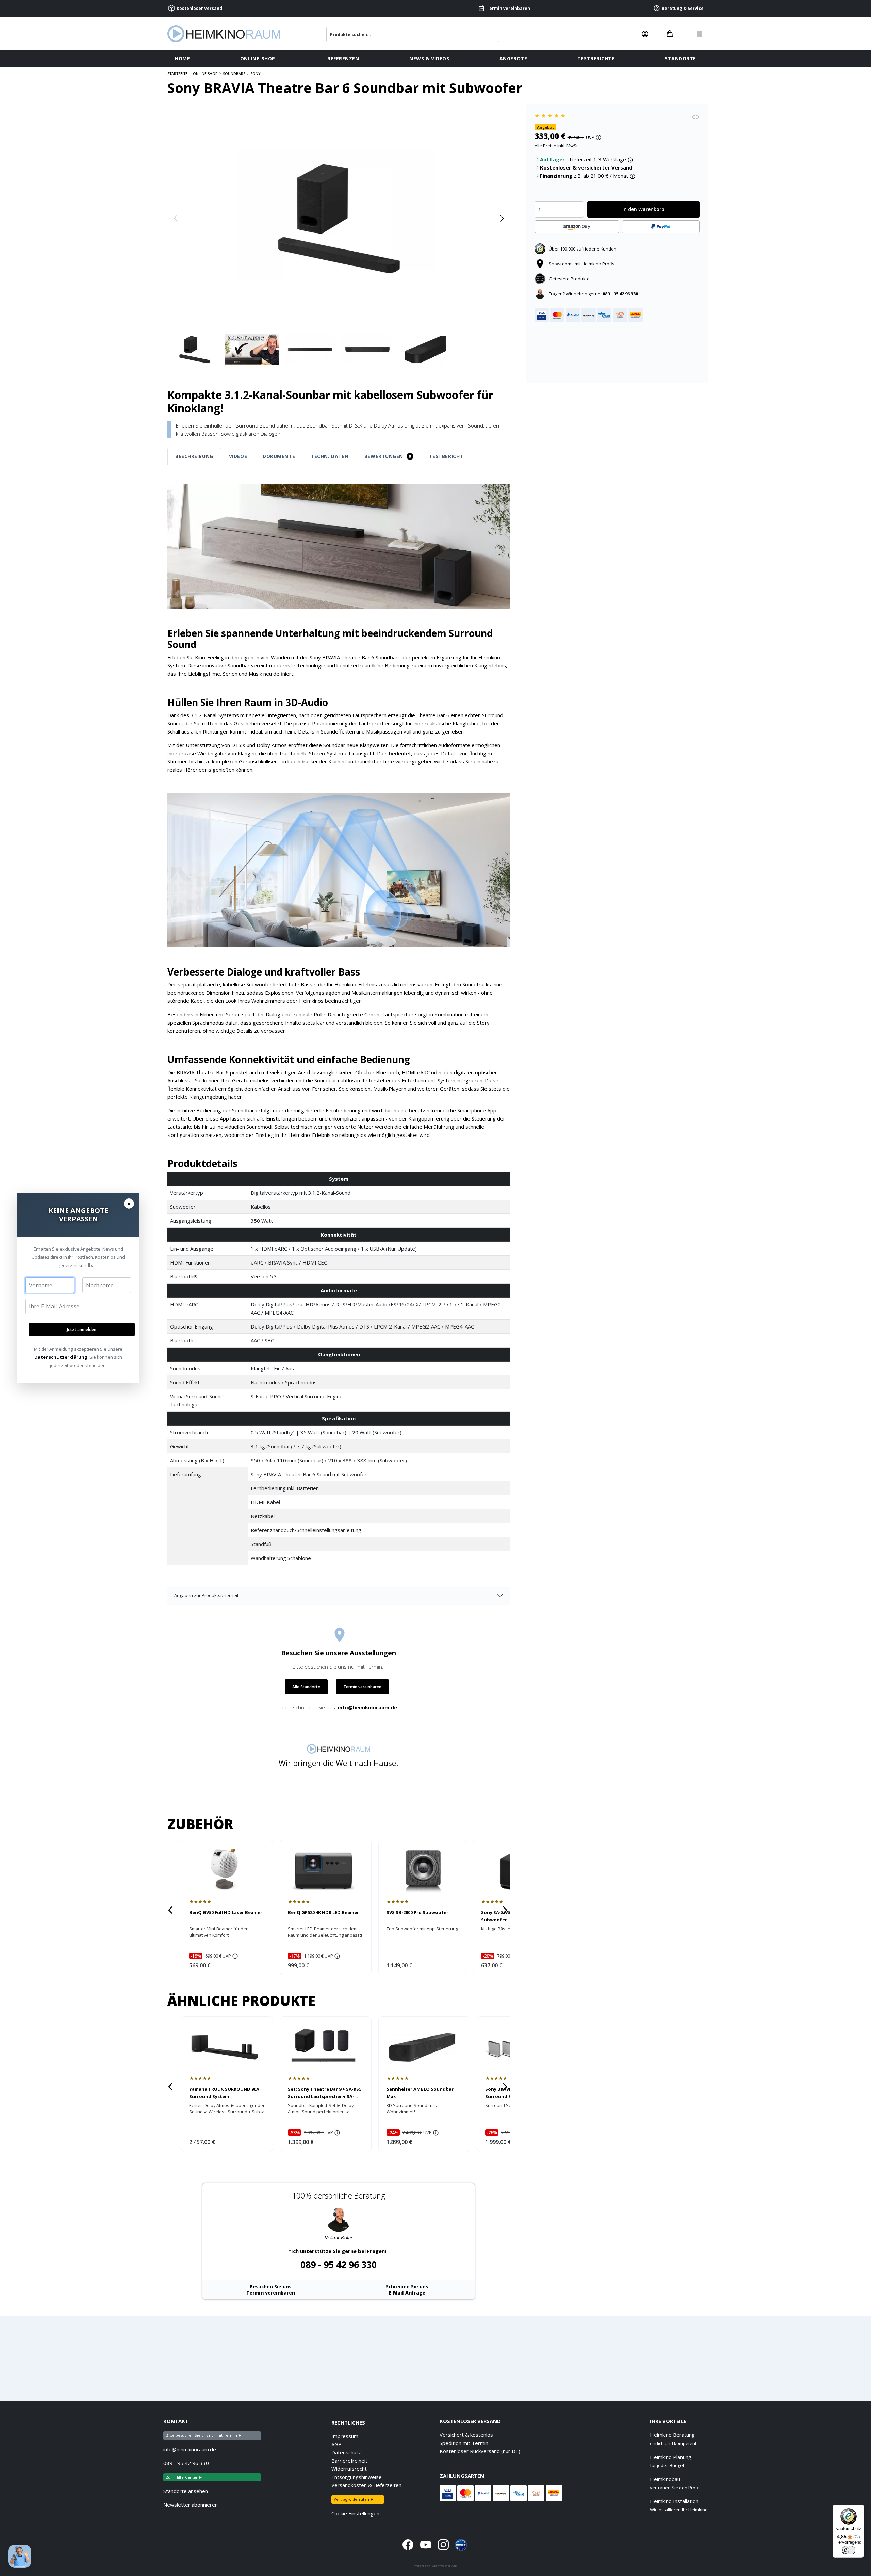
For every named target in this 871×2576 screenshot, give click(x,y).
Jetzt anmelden (82, 1329)
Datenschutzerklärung (61, 1357)
